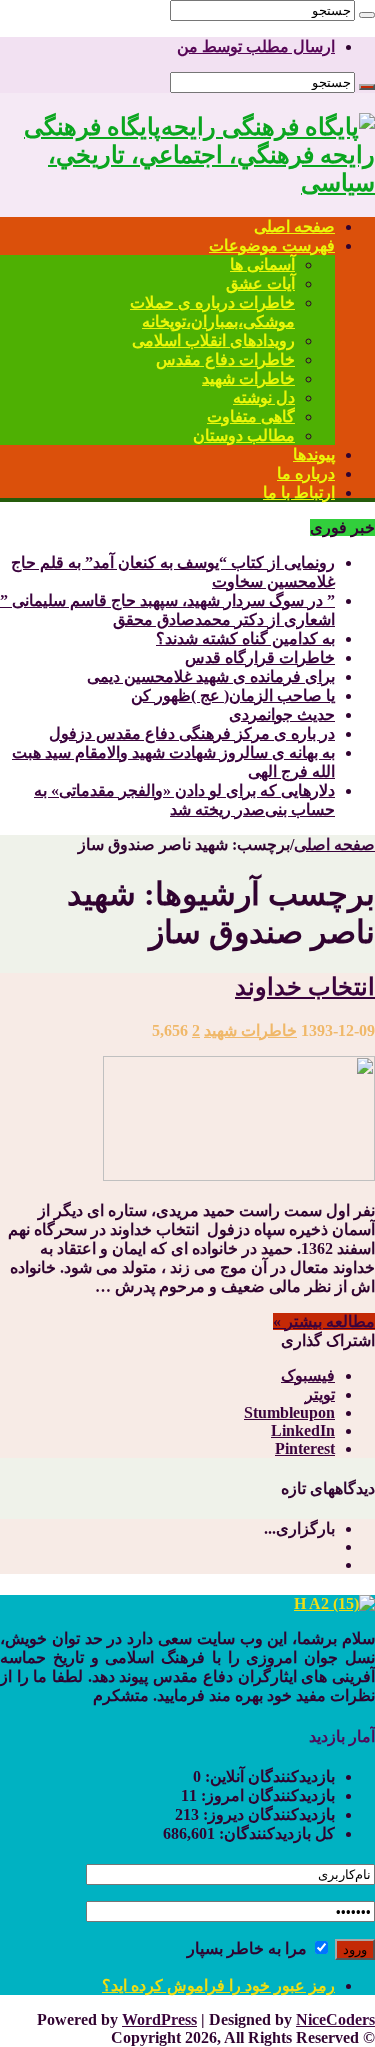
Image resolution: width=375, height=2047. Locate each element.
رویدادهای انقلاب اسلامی (213, 340)
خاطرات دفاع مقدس (225, 359)
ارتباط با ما (299, 492)
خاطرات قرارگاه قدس (260, 657)
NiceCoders (335, 2019)
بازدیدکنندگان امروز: (266, 1795)
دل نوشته (264, 397)
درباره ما (306, 473)
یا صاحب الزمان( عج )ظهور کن (233, 695)
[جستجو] (367, 15)
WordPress (159, 2019)
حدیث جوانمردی (282, 714)
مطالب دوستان (244, 435)
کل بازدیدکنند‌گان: (275, 1833)
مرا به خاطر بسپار (249, 1948)
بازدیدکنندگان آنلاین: (268, 1776)
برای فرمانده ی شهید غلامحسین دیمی (211, 676)
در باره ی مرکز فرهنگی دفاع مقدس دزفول (192, 733)
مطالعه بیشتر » (324, 1321)
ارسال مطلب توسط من (256, 46)
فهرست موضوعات (272, 245)
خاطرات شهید (248, 378)
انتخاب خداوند (305, 987)
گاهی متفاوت (251, 416)
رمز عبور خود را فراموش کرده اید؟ (218, 1985)
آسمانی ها (262, 264)
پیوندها (314, 454)
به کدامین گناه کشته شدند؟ (245, 638)
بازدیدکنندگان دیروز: (267, 1814)
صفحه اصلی (294, 226)
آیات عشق (260, 283)
